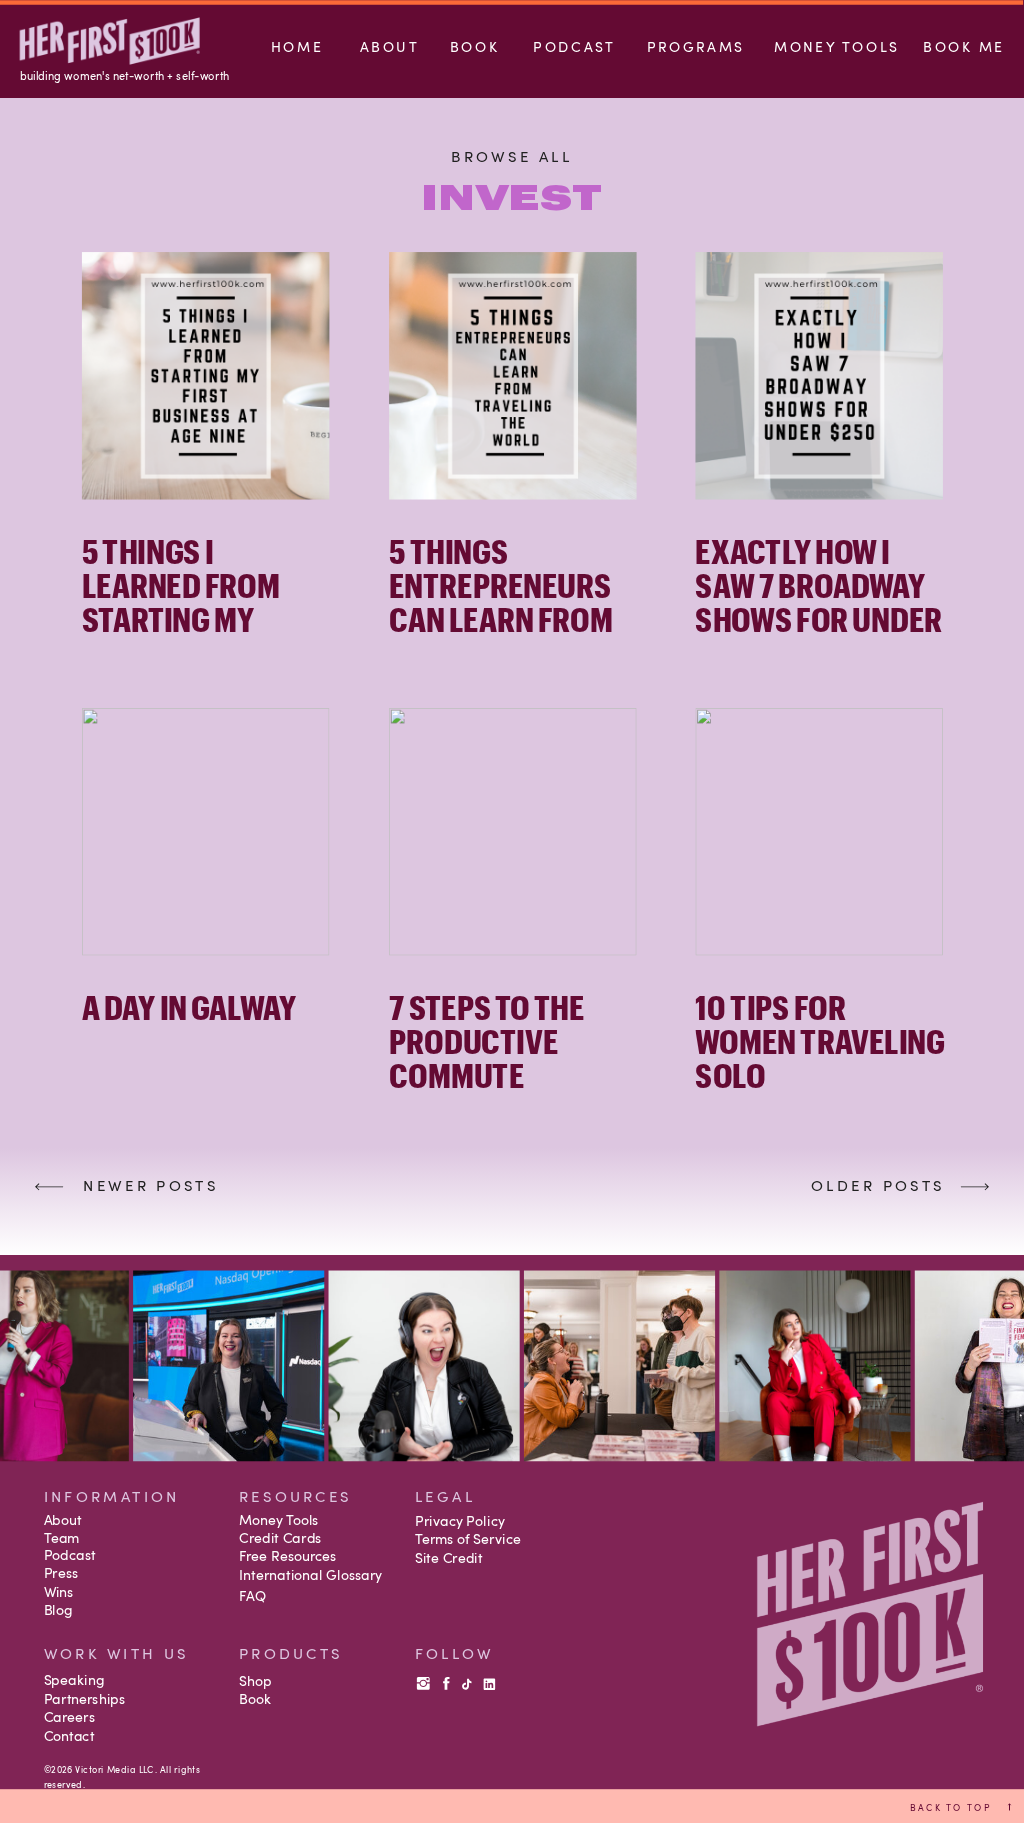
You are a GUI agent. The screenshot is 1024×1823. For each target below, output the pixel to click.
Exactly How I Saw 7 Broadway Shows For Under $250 (818, 601)
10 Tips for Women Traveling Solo (819, 1040)
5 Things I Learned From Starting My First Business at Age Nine (204, 618)
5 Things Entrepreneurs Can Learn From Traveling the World (501, 618)
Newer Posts (150, 1184)
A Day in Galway (189, 1006)
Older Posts (878, 1184)
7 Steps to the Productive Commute (486, 1040)
